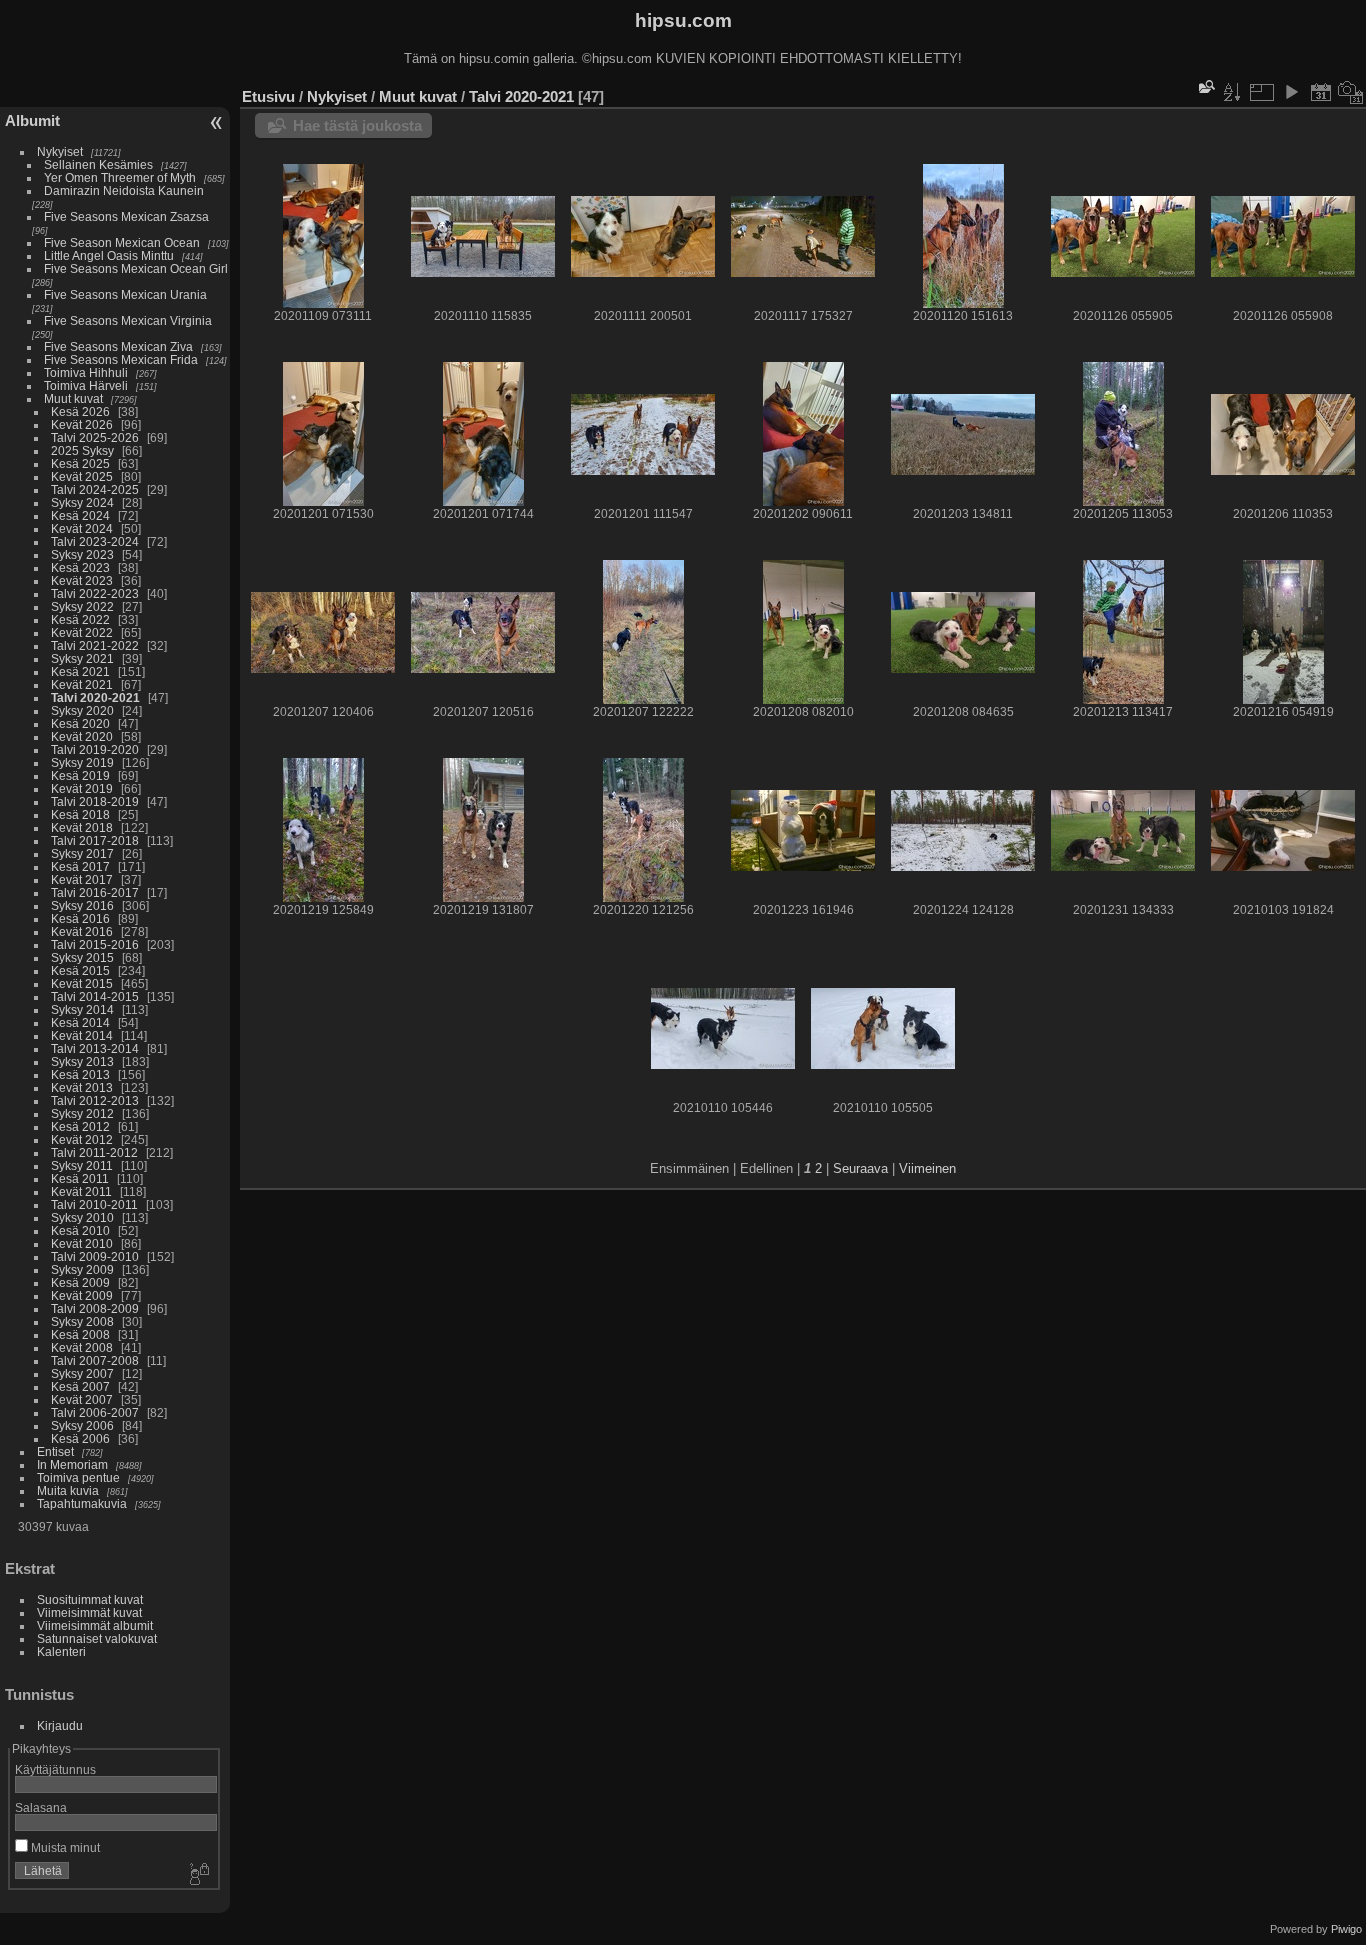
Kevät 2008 (82, 1347)
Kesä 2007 (80, 1386)
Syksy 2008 (82, 1321)
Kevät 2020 (82, 736)
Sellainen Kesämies (98, 164)
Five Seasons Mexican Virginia (128, 320)
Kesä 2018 (80, 814)
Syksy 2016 (82, 905)
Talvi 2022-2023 (95, 593)
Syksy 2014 (82, 1009)
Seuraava (860, 1168)
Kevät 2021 (82, 684)
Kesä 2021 (80, 671)
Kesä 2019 (80, 775)
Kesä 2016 (80, 918)
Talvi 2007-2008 (95, 1360)
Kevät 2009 (82, 1295)
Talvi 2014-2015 (95, 996)
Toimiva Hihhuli (86, 372)
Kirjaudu (60, 1725)
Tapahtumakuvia (82, 1503)
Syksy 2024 (82, 502)
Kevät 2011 (81, 1191)
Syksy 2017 (82, 853)
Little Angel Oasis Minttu (109, 255)
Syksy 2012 (82, 1113)
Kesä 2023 (80, 567)
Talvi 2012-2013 (95, 1100)
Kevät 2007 (82, 1399)
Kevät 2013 (82, 1087)
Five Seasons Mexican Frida (121, 359)
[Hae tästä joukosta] (1205, 86)
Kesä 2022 (80, 619)
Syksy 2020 (82, 710)
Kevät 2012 (82, 1139)
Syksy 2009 (82, 1269)
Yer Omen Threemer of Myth (120, 177)
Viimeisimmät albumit (95, 1625)
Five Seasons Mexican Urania (125, 294)
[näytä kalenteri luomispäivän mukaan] (1351, 92)
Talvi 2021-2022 (95, 645)
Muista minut (64, 1847)
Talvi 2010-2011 (94, 1204)
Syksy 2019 (82, 762)
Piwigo (1346, 1929)
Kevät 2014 (82, 1035)
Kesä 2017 (80, 866)
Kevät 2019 (82, 788)
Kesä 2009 (80, 1282)
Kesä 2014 (80, 1022)
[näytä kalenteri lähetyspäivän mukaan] (1321, 92)
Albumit (32, 120)
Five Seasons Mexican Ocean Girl (136, 268)
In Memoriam (72, 1464)
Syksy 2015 (82, 957)
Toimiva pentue (78, 1477)
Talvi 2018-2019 (95, 801)
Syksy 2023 (82, 554)
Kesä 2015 (80, 970)
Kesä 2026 (80, 411)
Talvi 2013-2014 (95, 1048)
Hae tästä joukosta (357, 125)
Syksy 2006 (82, 1425)
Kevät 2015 (82, 983)
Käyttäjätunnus (55, 1769)
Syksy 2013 (82, 1061)
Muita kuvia (68, 1490)
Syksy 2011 (82, 1165)
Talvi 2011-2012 (94, 1152)
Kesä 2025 (80, 463)
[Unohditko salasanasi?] (198, 1875)
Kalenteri (61, 1651)
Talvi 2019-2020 (95, 749)
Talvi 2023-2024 (95, 541)
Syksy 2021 (82, 658)
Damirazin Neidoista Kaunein (124, 190)
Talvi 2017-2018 (95, 840)
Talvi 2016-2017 (95, 892)
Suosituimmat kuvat (90, 1599)
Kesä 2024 (80, 515)
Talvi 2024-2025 (95, 489)
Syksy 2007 (82, 1373)
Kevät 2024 (82, 528)
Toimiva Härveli (86, 385)
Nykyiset (60, 151)
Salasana (41, 1807)
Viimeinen (927, 1168)
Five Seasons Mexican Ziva (118, 346)
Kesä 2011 (80, 1178)
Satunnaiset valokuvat (97, 1638)
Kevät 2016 (82, 931)
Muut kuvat (73, 398)
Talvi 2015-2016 (95, 944)
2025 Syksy (82, 450)
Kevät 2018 (82, 827)
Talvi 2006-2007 (95, 1412)
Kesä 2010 (80, 1230)
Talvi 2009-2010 (95, 1256)
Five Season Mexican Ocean (122, 242)
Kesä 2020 (80, 723)
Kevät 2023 (82, 580)
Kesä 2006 (80, 1438)
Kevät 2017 (82, 879)
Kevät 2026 (82, 424)
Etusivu (268, 96)
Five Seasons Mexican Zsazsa (126, 216)
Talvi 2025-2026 (95, 437)
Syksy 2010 (82, 1217)
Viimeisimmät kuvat (89, 1612)
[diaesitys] (1291, 92)
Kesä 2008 (80, 1334)
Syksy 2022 (82, 606)
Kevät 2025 (82, 476)
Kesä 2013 (80, 1074)
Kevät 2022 (82, 632)
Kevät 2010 (82, 1243)
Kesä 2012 (80, 1126)
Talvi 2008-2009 (95, 1308)
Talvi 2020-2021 (95, 697)
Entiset (55, 1451)
